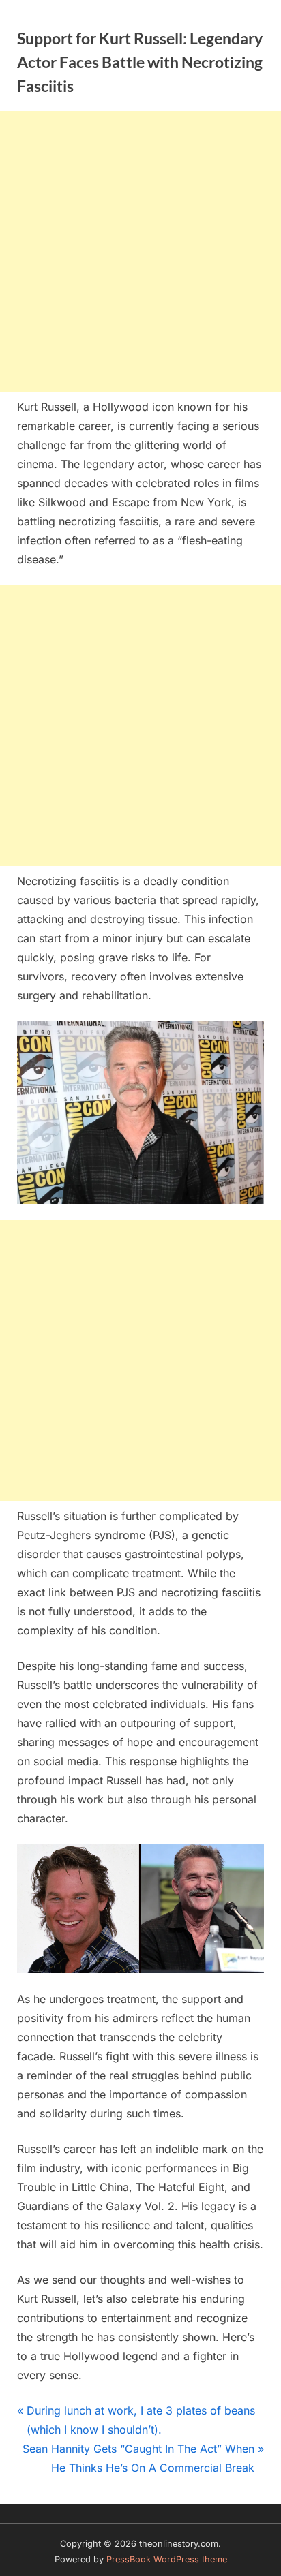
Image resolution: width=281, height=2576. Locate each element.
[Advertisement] (140, 251)
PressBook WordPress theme (167, 2559)
